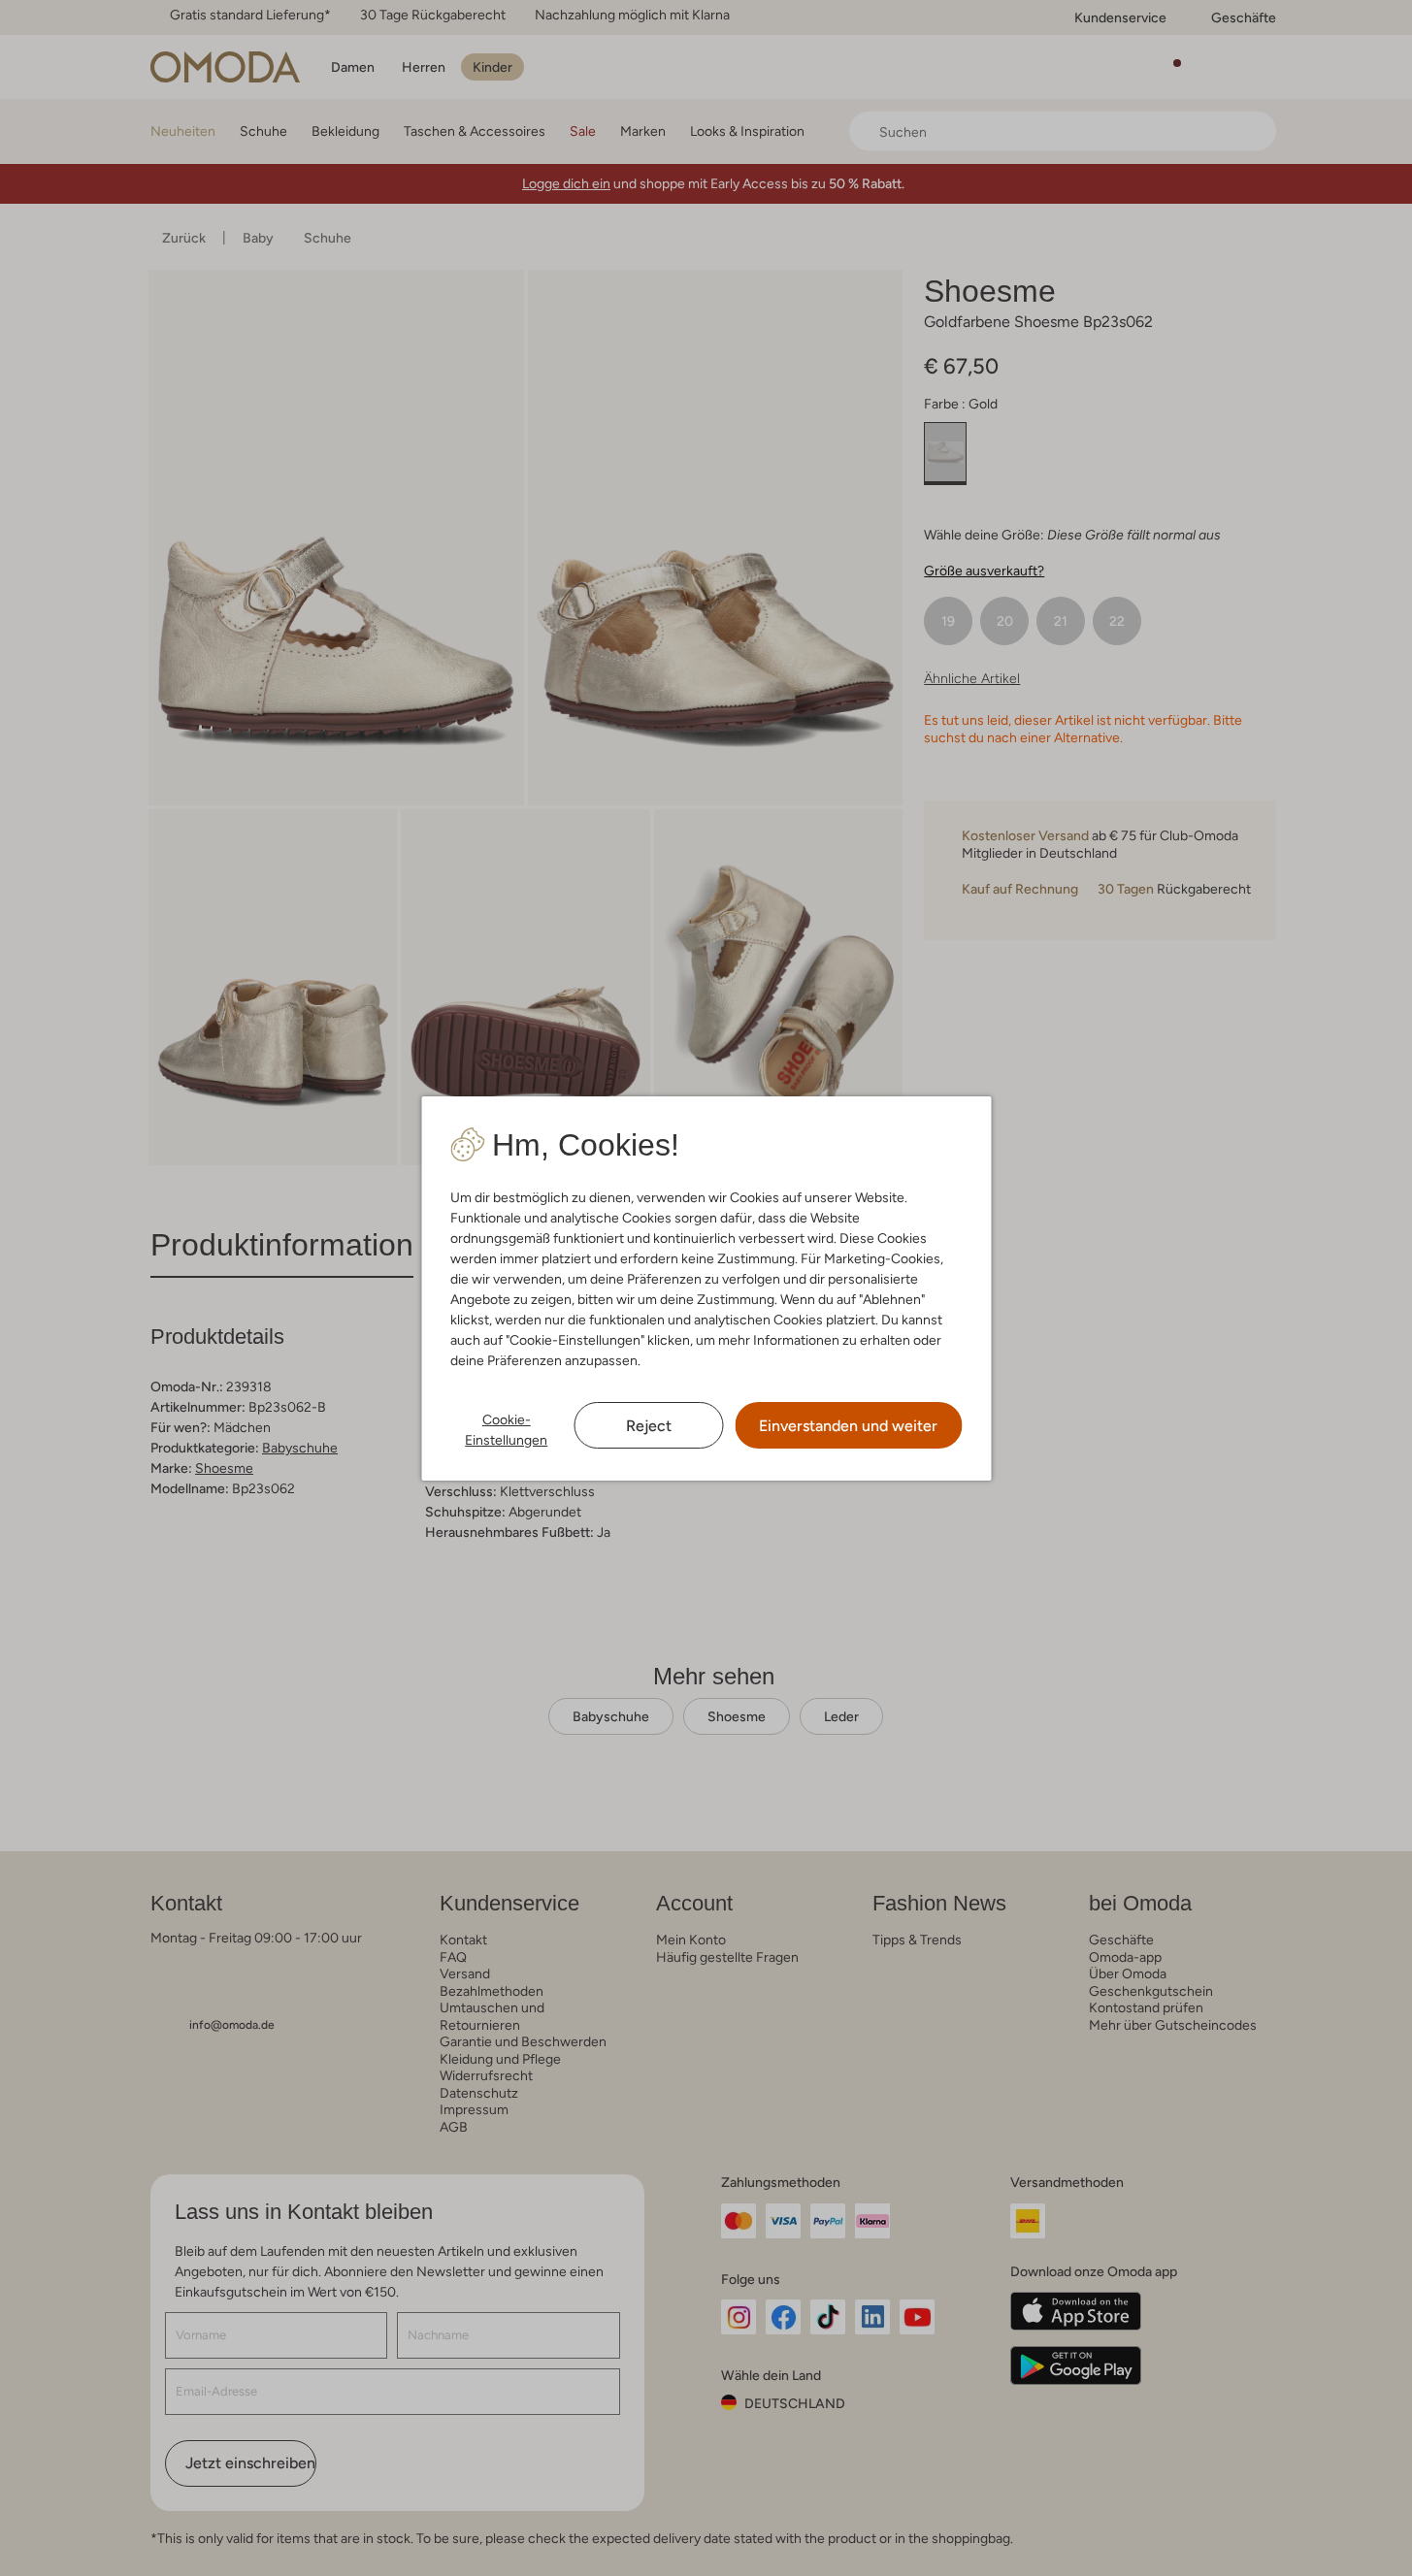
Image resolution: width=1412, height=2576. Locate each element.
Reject (649, 1426)
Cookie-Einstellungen (506, 1430)
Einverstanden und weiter (848, 1426)
